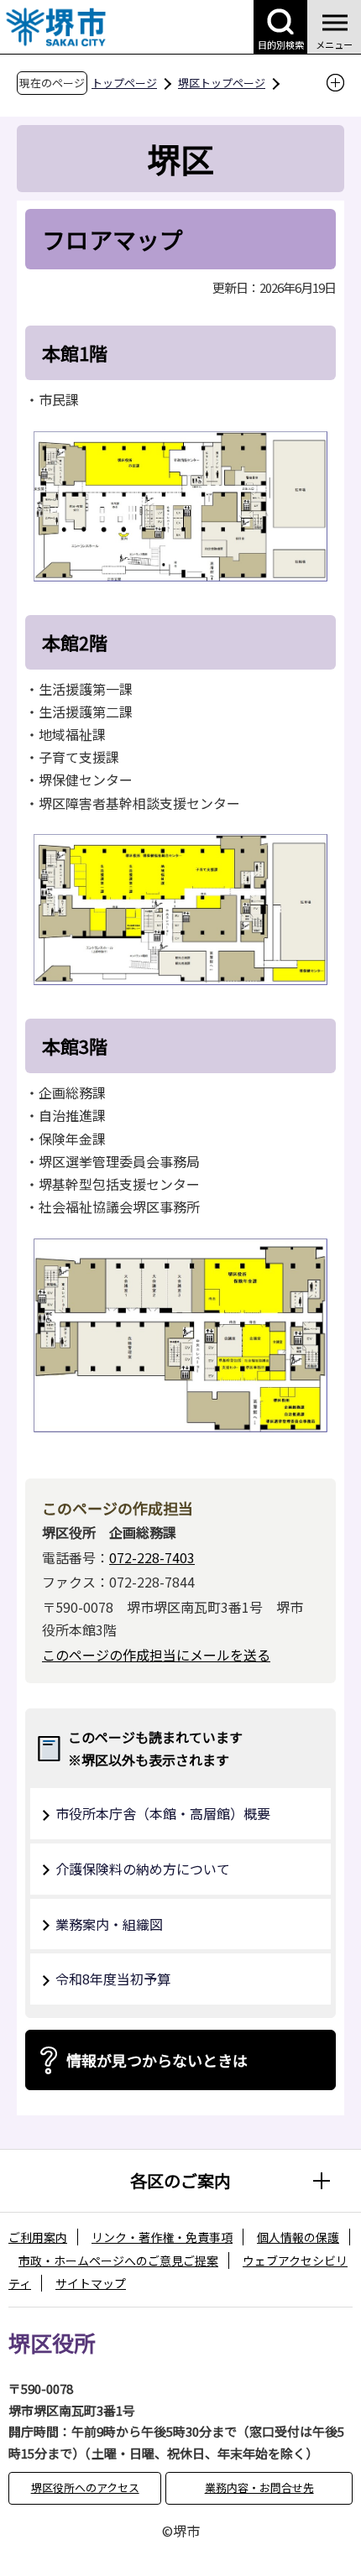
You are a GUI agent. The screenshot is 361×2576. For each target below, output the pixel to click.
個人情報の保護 (298, 2237)
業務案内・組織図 (109, 1924)
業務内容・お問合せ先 (259, 2487)
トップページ (124, 83)
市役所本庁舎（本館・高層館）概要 (163, 1813)
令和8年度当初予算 (113, 1979)
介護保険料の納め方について (143, 1869)
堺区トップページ (222, 83)
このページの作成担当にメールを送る (156, 1655)
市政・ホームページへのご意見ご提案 (118, 2261)
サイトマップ (91, 2283)
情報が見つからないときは (157, 2060)
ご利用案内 (38, 2237)
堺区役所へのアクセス (85, 2487)
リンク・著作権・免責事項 (162, 2237)
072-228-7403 (152, 1557)
